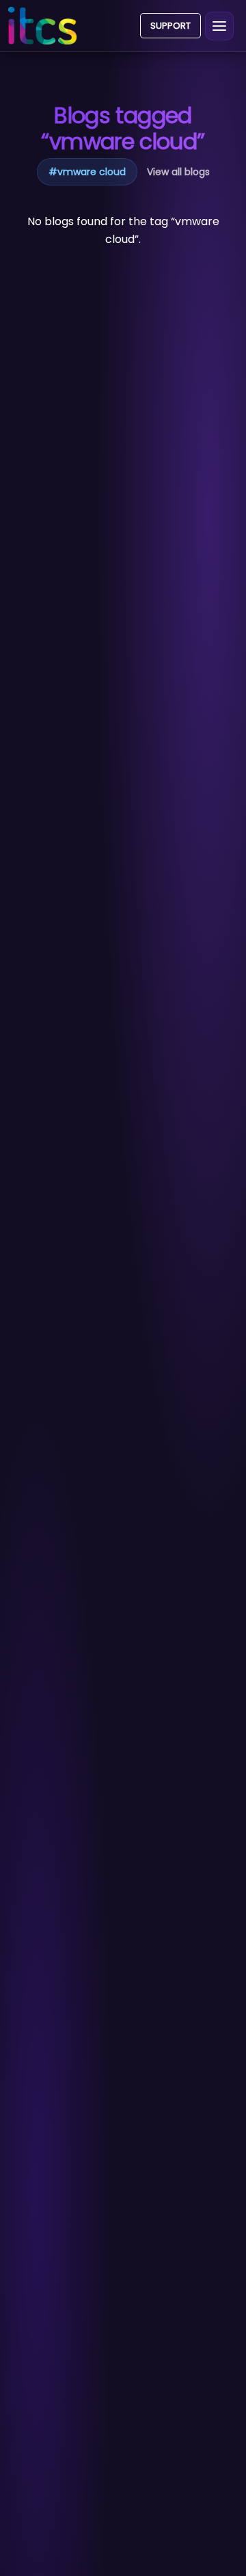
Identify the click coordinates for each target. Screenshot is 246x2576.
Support (170, 26)
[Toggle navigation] (219, 26)
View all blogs (178, 172)
